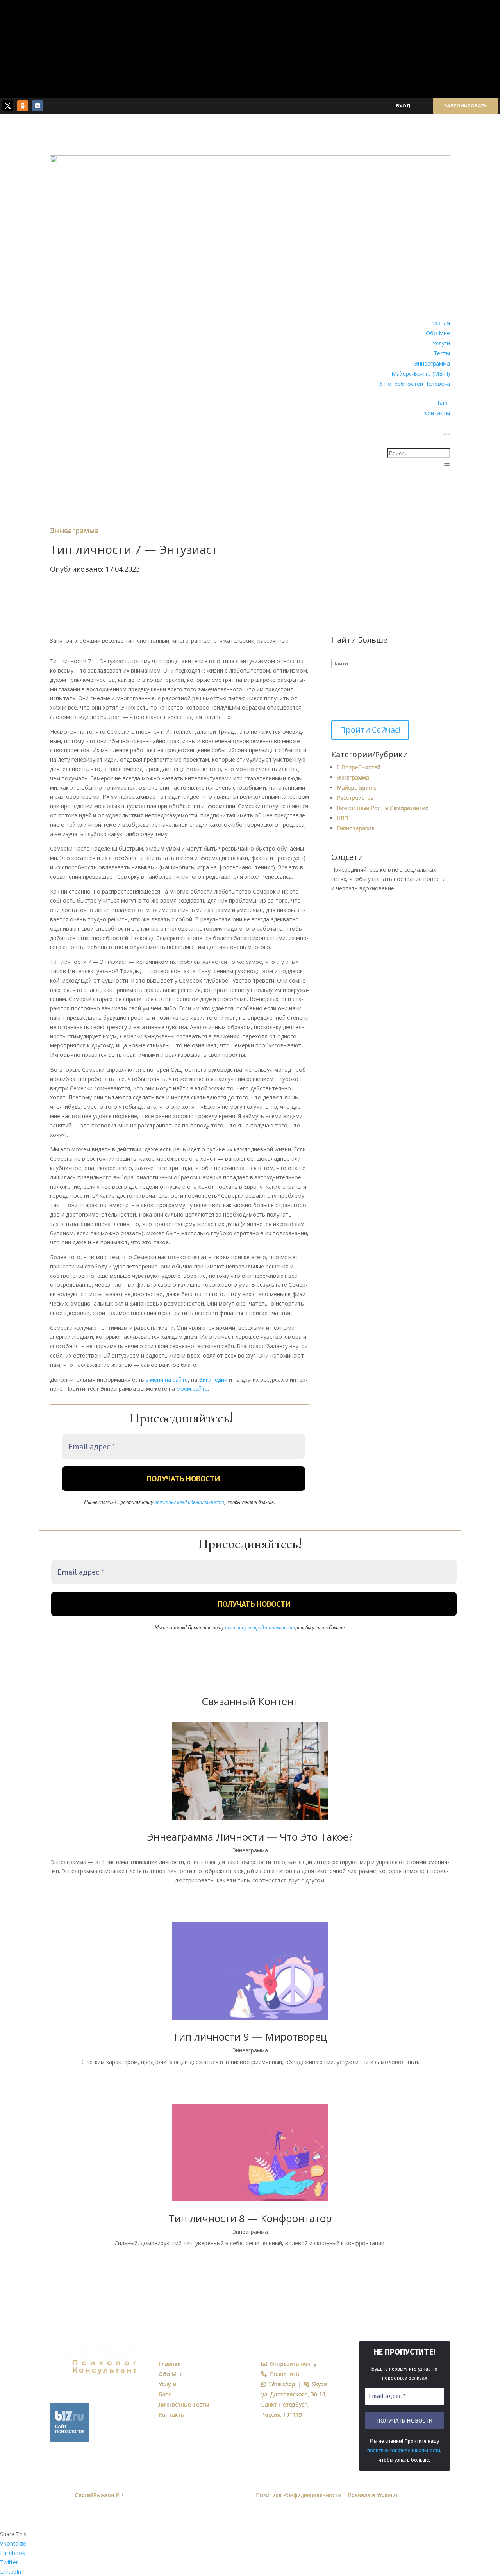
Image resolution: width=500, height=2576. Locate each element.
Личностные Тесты (184, 2404)
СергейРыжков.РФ (99, 2495)
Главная (439, 323)
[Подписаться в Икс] (8, 106)
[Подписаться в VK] (37, 106)
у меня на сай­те (167, 1380)
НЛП (342, 818)
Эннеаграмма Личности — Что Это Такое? (250, 1837)
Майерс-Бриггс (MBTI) (421, 374)
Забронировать (465, 106)
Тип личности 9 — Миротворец (250, 2037)
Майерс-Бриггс (356, 788)
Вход (403, 106)
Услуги (441, 343)
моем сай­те (192, 1389)
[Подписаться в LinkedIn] (423, 910)
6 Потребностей (359, 767)
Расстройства (355, 798)
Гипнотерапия (356, 828)
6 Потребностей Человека (415, 384)
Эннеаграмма (432, 363)
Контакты (437, 413)
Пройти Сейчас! (370, 730)
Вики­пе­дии (214, 1380)
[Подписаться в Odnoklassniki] (23, 106)
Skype (318, 2384)
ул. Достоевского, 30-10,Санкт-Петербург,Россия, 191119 (294, 2404)
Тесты (442, 353)
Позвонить (283, 2374)
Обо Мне (438, 333)
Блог (444, 403)
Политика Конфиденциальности (299, 2495)
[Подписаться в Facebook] (374, 910)
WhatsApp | (285, 2384)
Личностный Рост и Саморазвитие (383, 808)
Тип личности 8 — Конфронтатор (250, 2218)
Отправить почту (292, 2364)
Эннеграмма (353, 777)
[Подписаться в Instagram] (391, 910)
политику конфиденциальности (189, 1502)
